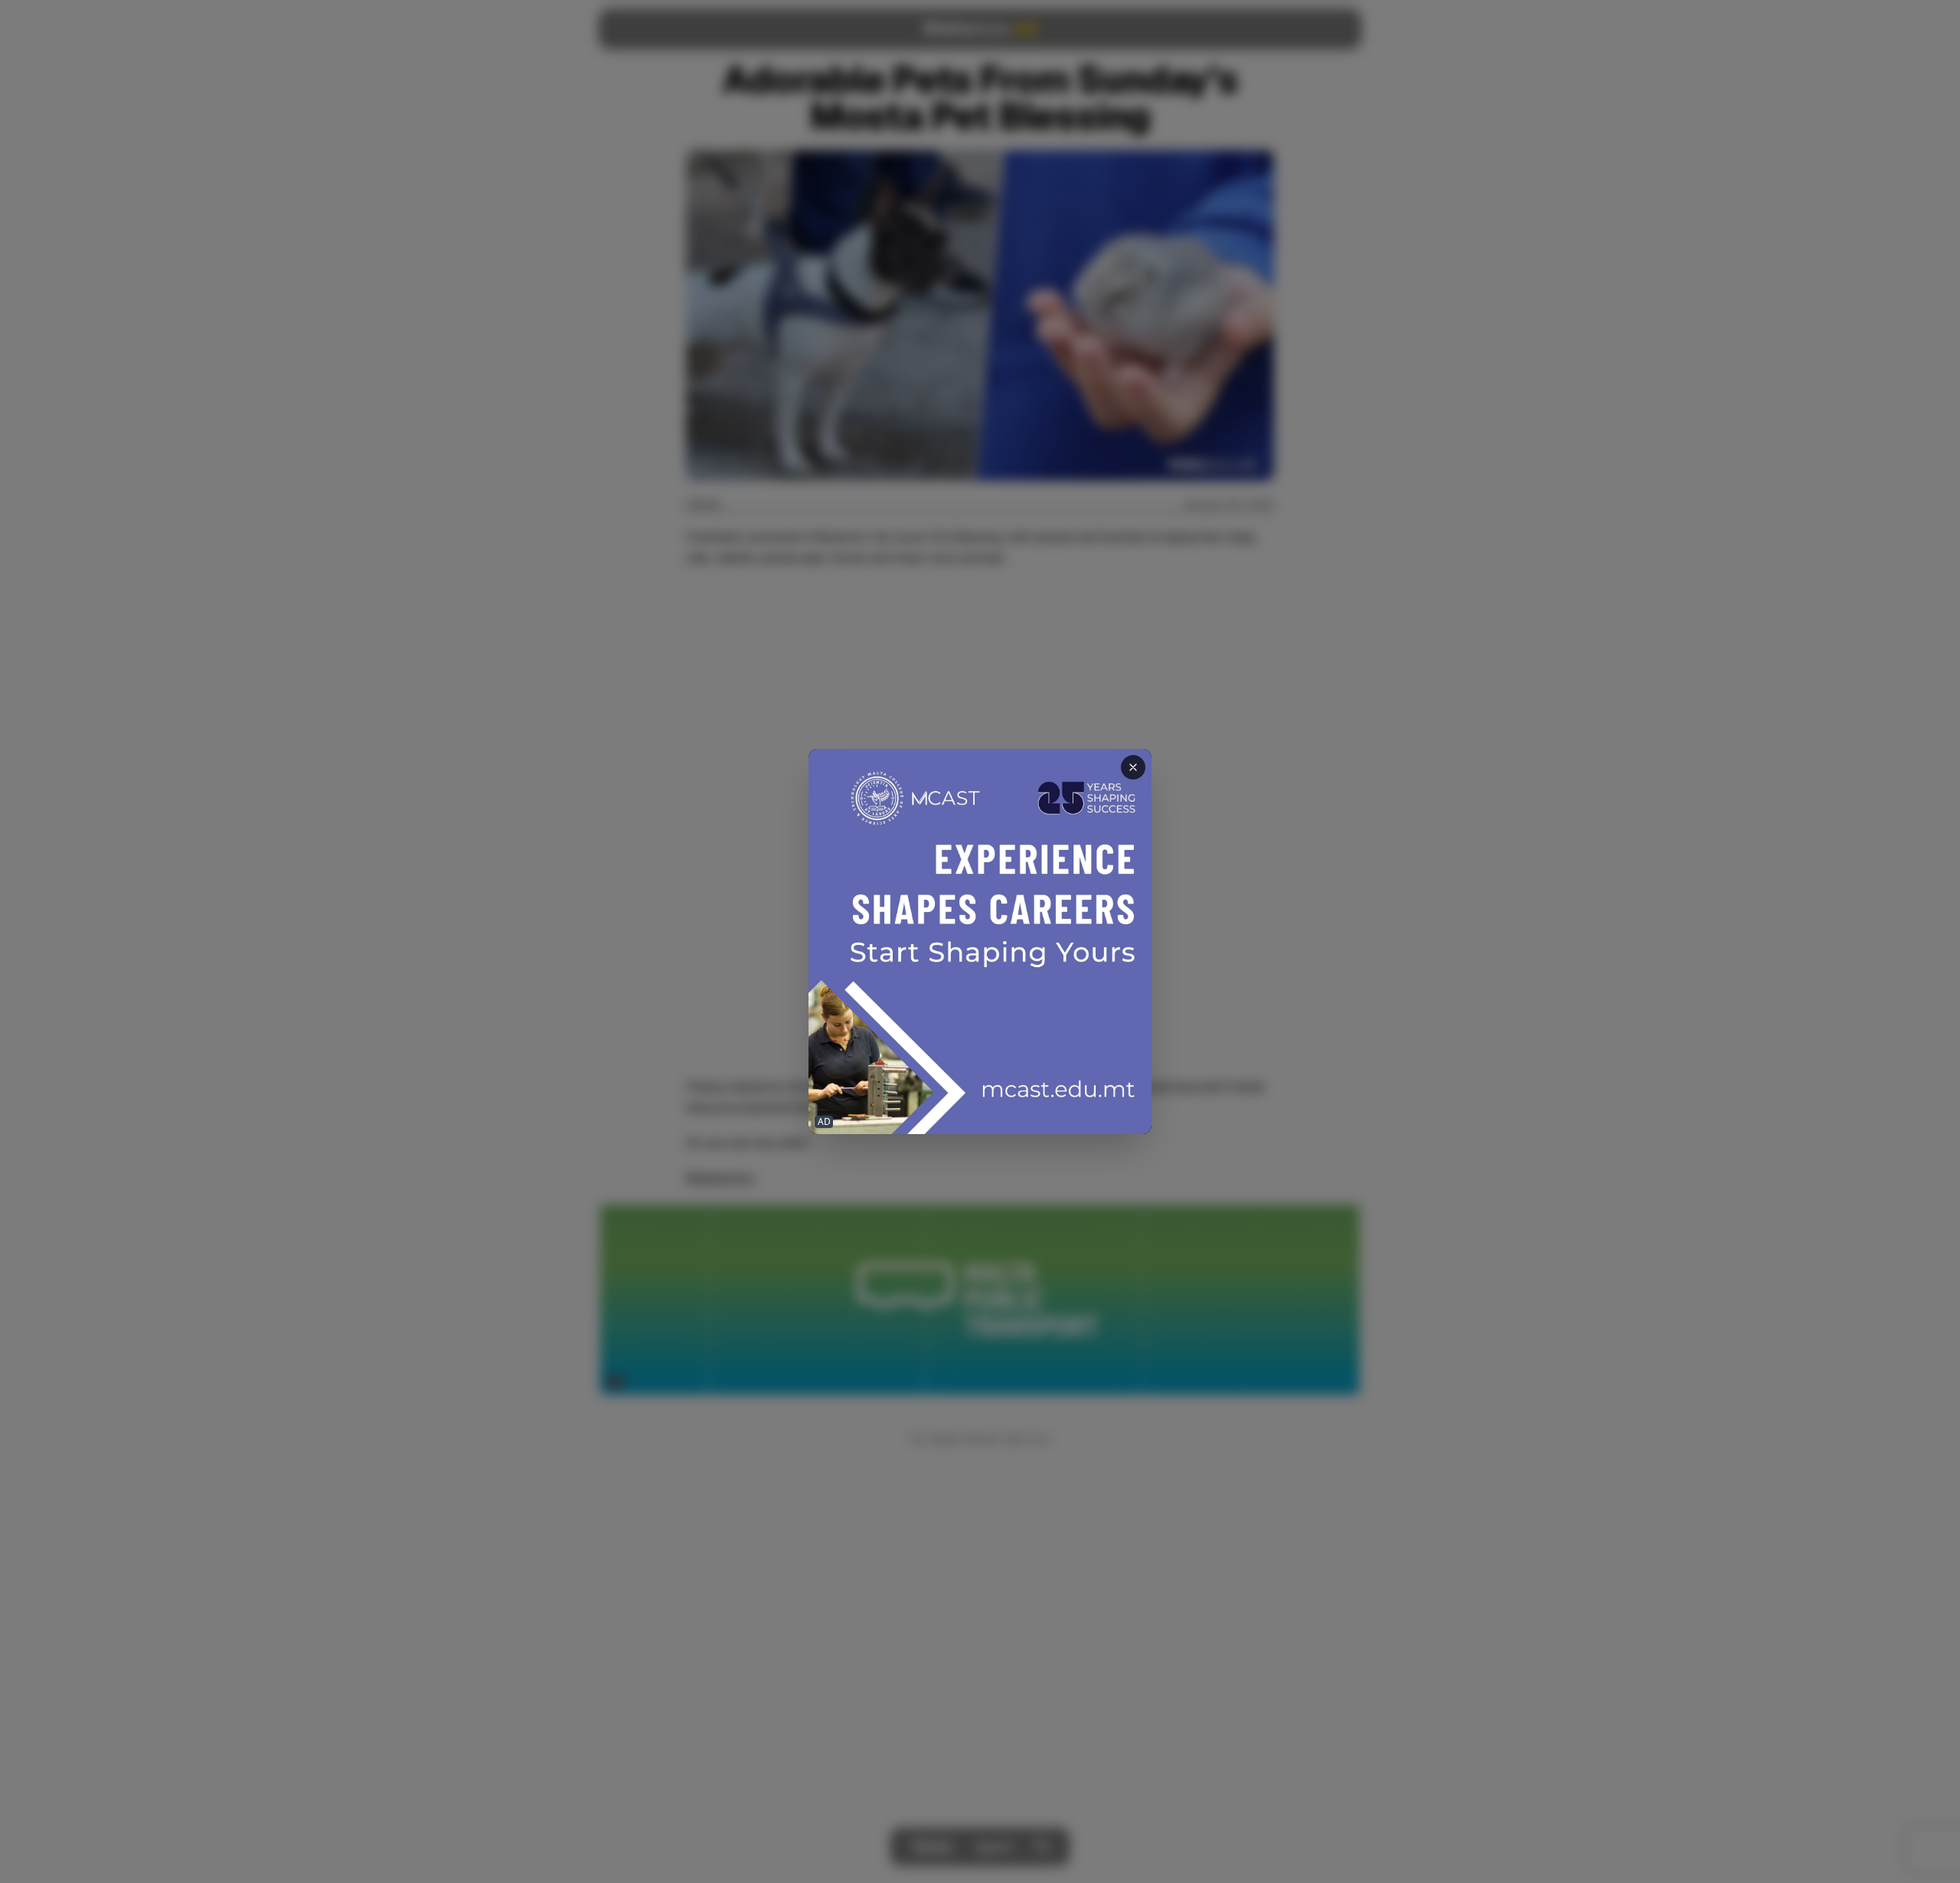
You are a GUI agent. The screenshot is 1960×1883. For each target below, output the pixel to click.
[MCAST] (980, 941)
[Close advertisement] (1133, 767)
